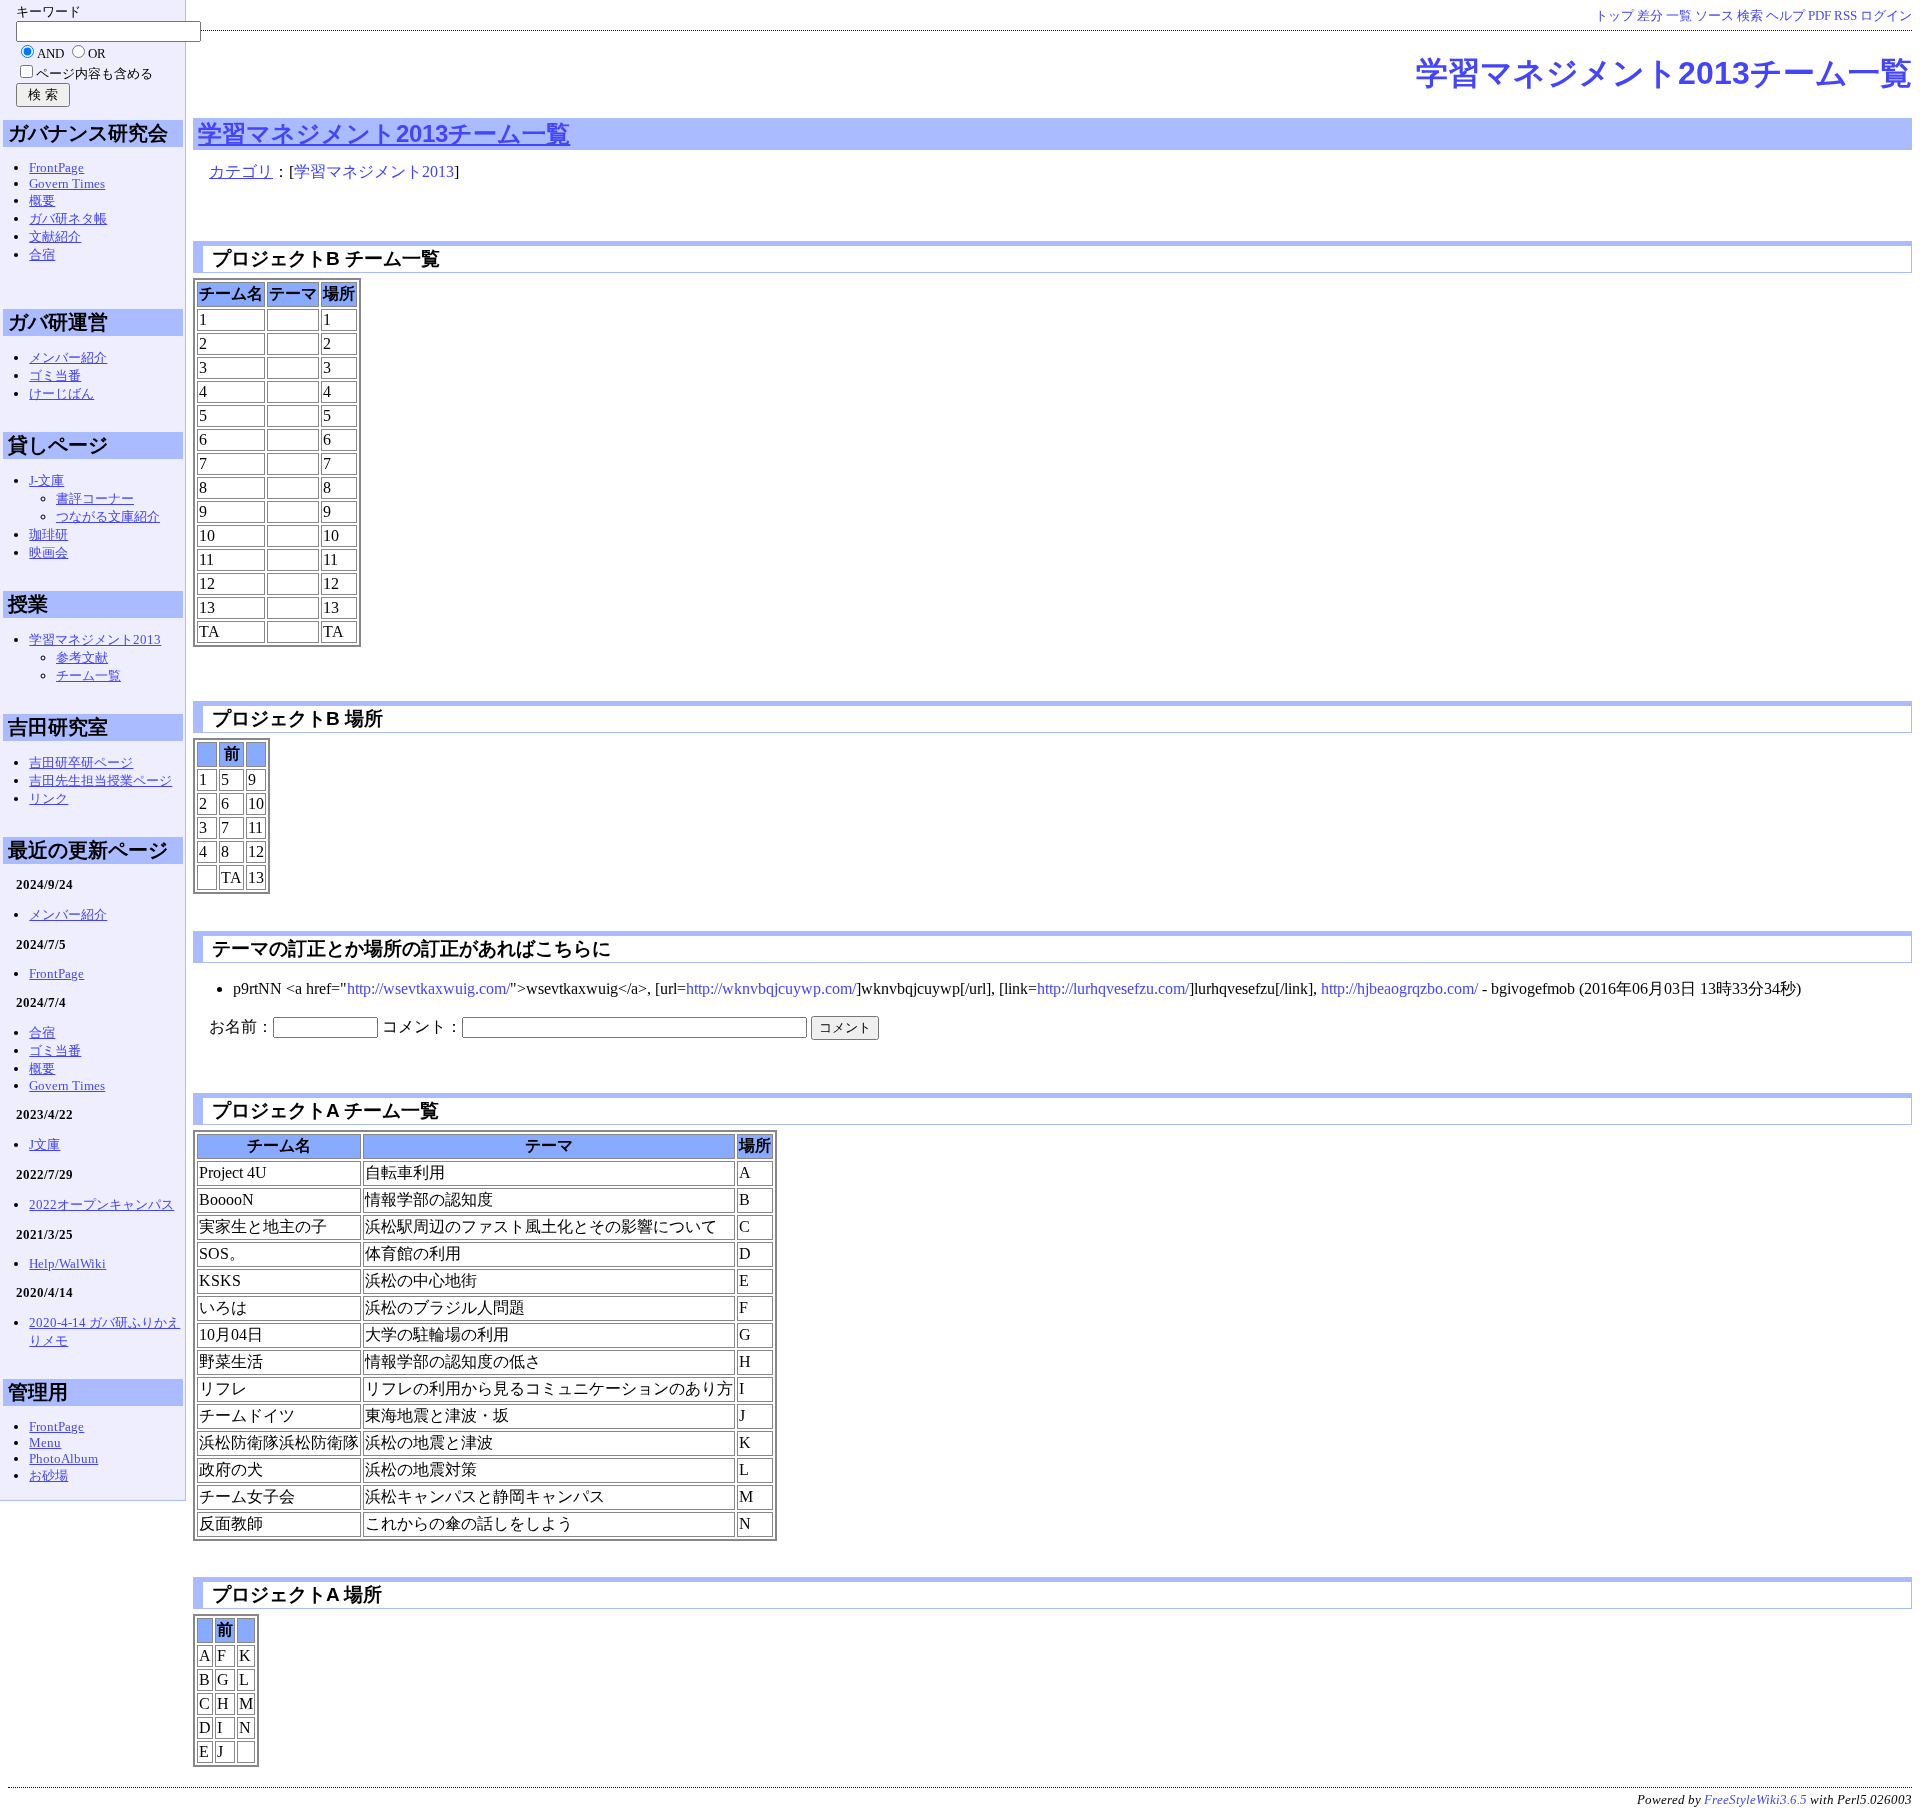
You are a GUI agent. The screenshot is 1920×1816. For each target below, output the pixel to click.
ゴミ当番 (55, 375)
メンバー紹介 (68, 357)
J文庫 (44, 1144)
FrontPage (56, 167)
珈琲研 (48, 534)
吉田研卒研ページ (81, 762)
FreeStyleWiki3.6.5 (1755, 1800)
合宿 (42, 254)
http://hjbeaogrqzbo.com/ (1399, 988)
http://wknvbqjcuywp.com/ (771, 988)
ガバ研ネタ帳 (68, 218)
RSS (1845, 16)
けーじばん (61, 393)
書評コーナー (95, 498)
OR (97, 53)
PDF (1819, 16)
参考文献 (82, 657)
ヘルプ (1785, 16)
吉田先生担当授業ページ (100, 780)
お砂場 (48, 1475)
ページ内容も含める (94, 73)
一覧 (1679, 16)
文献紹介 (55, 236)
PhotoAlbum (63, 1458)
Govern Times (67, 183)
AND (50, 53)
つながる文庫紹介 (108, 516)
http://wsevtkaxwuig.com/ (428, 988)
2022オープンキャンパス (101, 1204)
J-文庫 (46, 480)
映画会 (48, 552)
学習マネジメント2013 (374, 171)
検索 (1750, 16)
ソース (1714, 16)
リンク (48, 798)
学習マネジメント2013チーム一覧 (1664, 73)
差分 (1650, 16)
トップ (1614, 16)
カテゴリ (241, 171)
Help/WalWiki (67, 1263)
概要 (42, 200)
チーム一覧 (88, 675)
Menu (45, 1442)
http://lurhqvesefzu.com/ (1113, 988)
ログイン (1886, 16)
